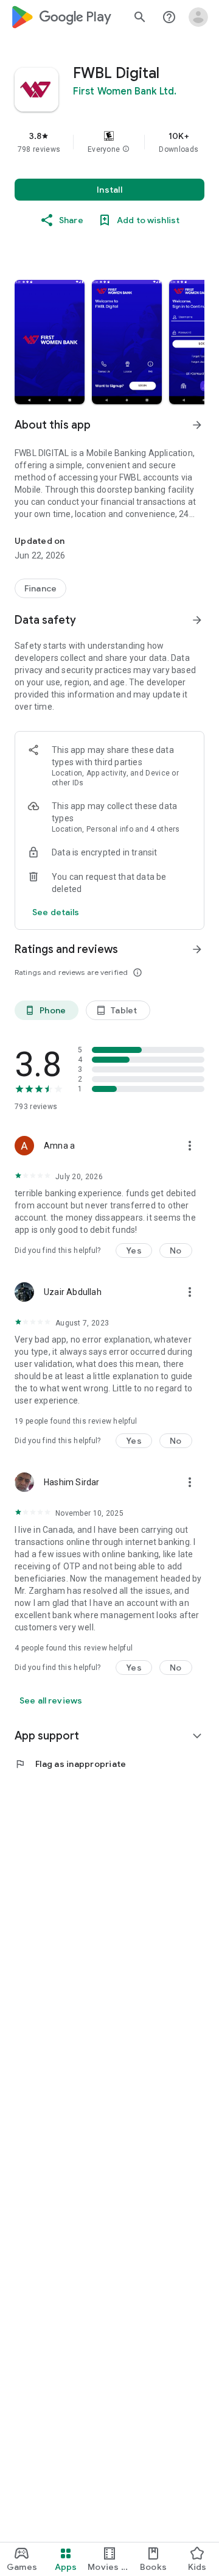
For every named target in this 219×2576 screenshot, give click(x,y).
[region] (109, 142)
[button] (126, 149)
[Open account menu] (198, 17)
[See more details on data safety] (56, 912)
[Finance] (40, 588)
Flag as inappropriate (70, 1764)
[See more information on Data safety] (197, 620)
